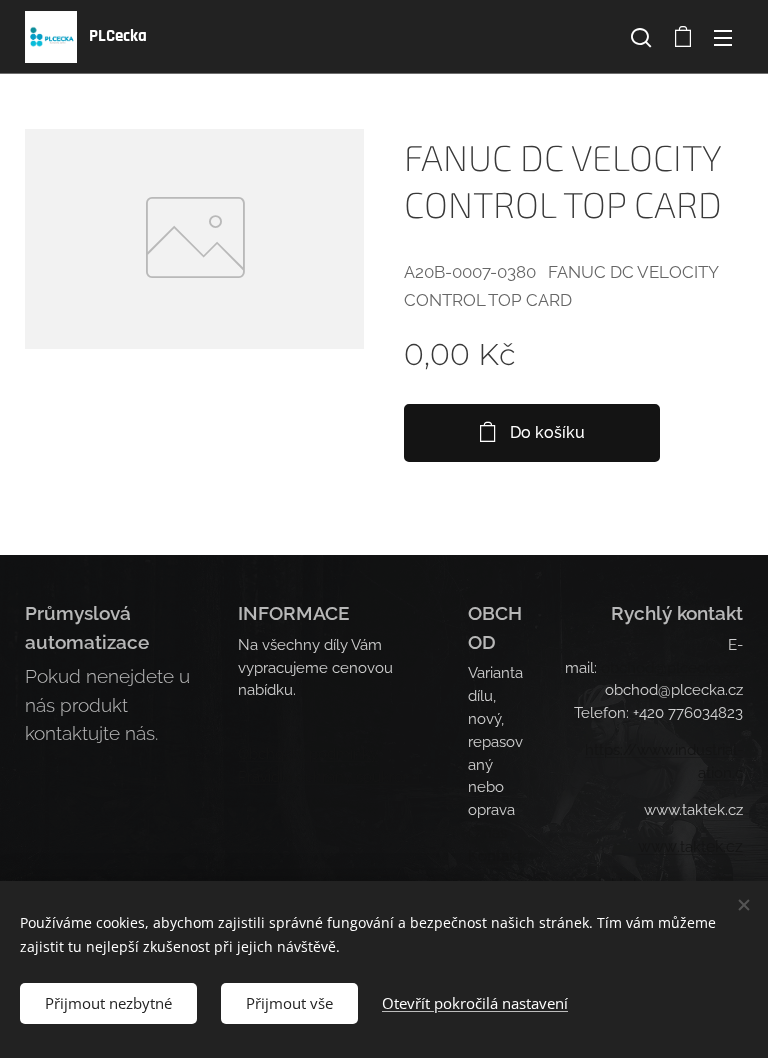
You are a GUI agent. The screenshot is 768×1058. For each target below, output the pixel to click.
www (657, 846)
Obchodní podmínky (308, 754)
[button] (641, 37)
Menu (723, 37)
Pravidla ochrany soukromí (329, 777)
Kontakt (495, 856)
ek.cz (724, 846)
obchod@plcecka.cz (670, 668)
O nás (487, 833)
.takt (691, 847)
